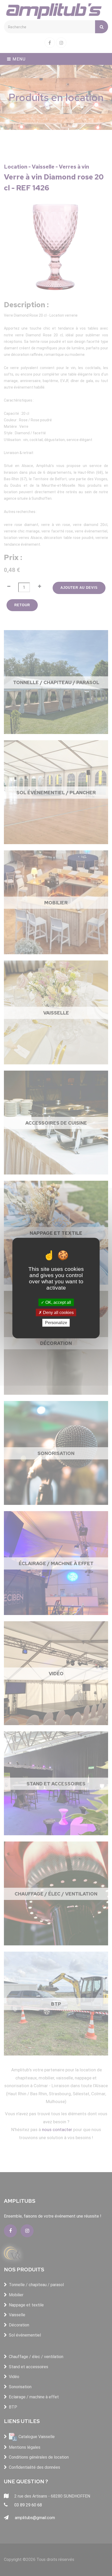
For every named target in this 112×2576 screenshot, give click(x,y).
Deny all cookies (58, 1313)
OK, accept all (58, 1302)
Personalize (56, 1323)
